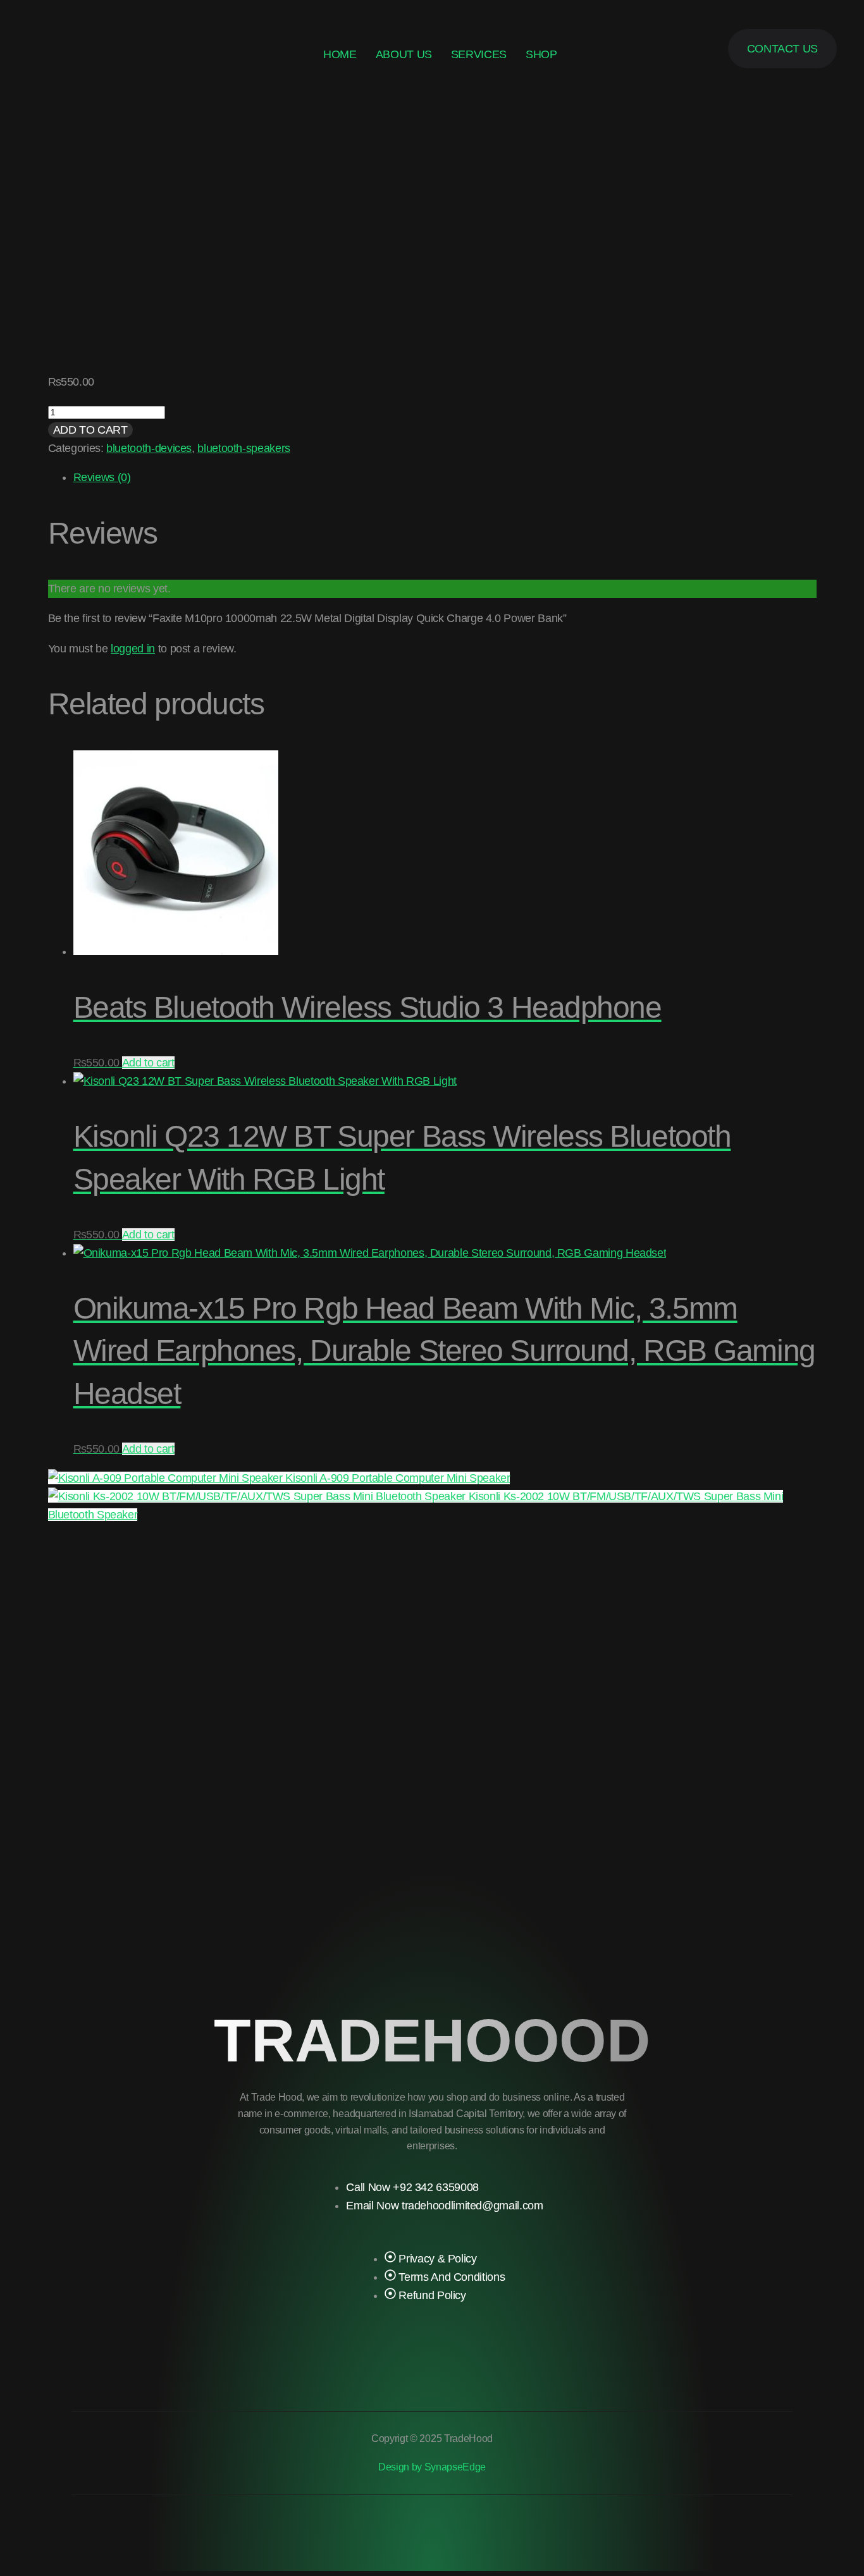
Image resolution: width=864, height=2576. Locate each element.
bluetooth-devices (149, 448)
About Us (404, 54)
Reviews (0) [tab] (102, 477)
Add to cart (90, 430)
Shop (541, 54)
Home (340, 54)
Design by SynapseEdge (432, 2467)
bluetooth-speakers (244, 448)
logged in (133, 649)
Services (479, 54)
